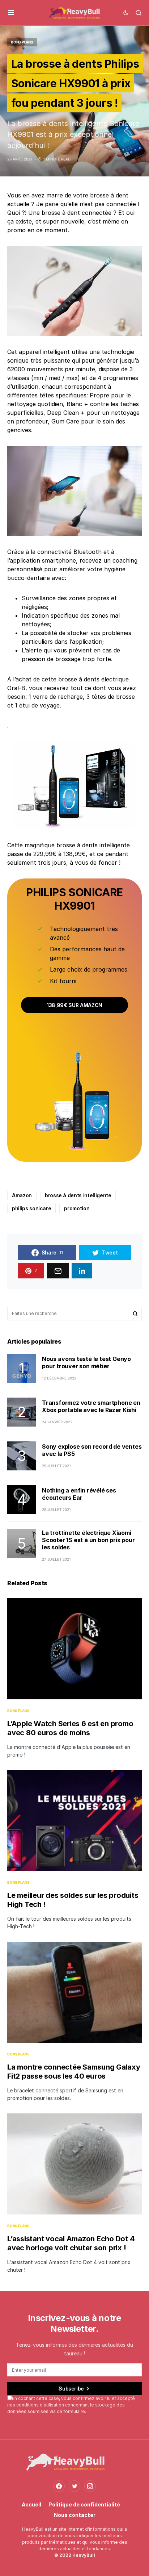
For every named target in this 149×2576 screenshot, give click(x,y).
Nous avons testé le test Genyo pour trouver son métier (86, 1362)
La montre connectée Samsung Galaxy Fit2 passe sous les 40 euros (74, 2072)
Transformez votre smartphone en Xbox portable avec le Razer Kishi (91, 1406)
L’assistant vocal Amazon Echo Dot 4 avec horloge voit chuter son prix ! (71, 2243)
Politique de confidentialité (84, 2504)
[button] (11, 13)
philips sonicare (31, 1208)
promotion (77, 1208)
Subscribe (71, 2389)
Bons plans (22, 42)
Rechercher (135, 1314)
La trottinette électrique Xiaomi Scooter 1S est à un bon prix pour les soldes (88, 1540)
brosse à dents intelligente (78, 1195)
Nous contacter (75, 2515)
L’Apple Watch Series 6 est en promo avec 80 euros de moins (70, 1728)
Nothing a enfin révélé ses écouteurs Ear (79, 1494)
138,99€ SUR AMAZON (74, 1005)
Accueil (31, 2504)
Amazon (22, 1195)
